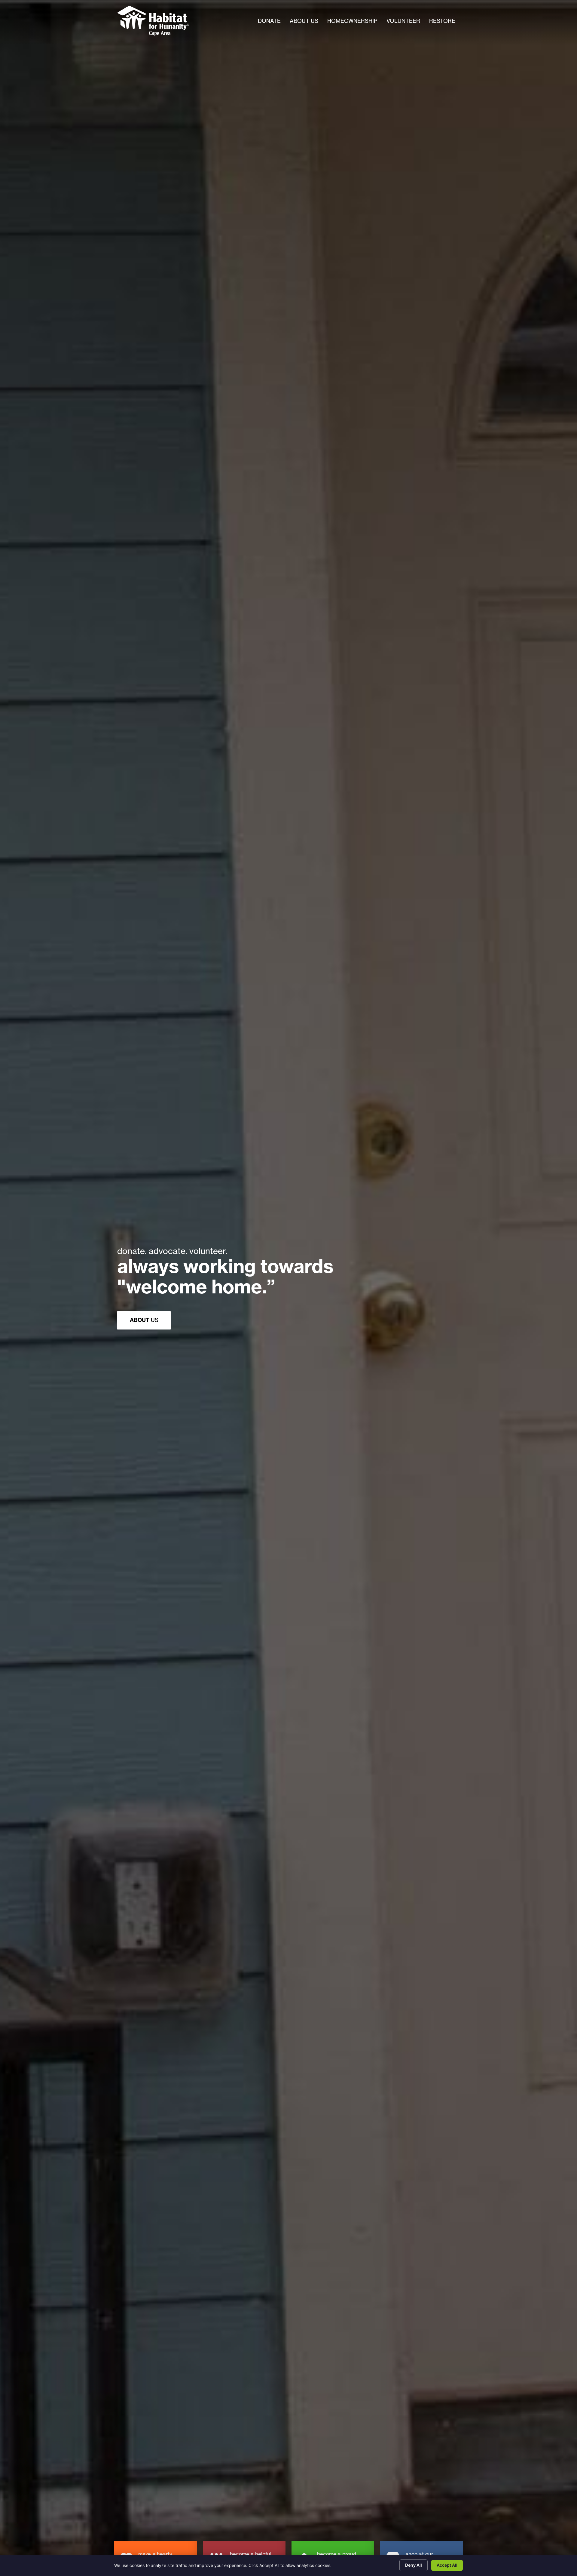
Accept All (447, 2565)
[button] (144, 1320)
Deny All (414, 2565)
